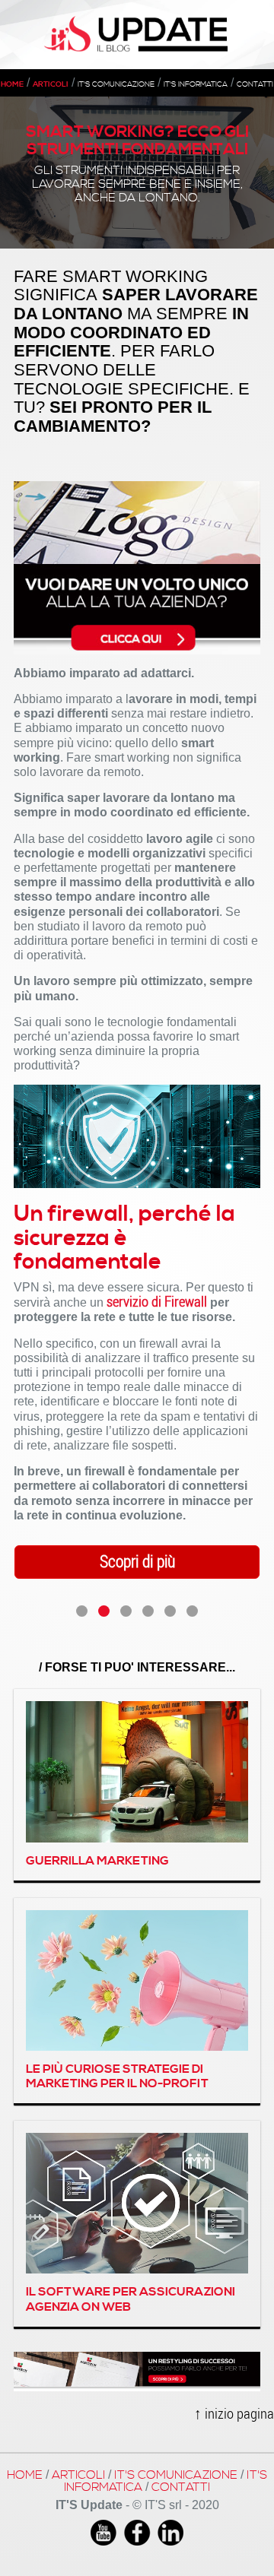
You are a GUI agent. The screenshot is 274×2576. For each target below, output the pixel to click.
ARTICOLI (51, 84)
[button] (82, 1611)
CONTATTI (255, 84)
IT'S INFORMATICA (196, 84)
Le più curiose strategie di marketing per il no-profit (117, 2076)
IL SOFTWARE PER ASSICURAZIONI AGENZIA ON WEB (131, 2299)
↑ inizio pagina (234, 2413)
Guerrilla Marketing (97, 1861)
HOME (12, 84)
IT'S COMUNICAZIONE (116, 84)
